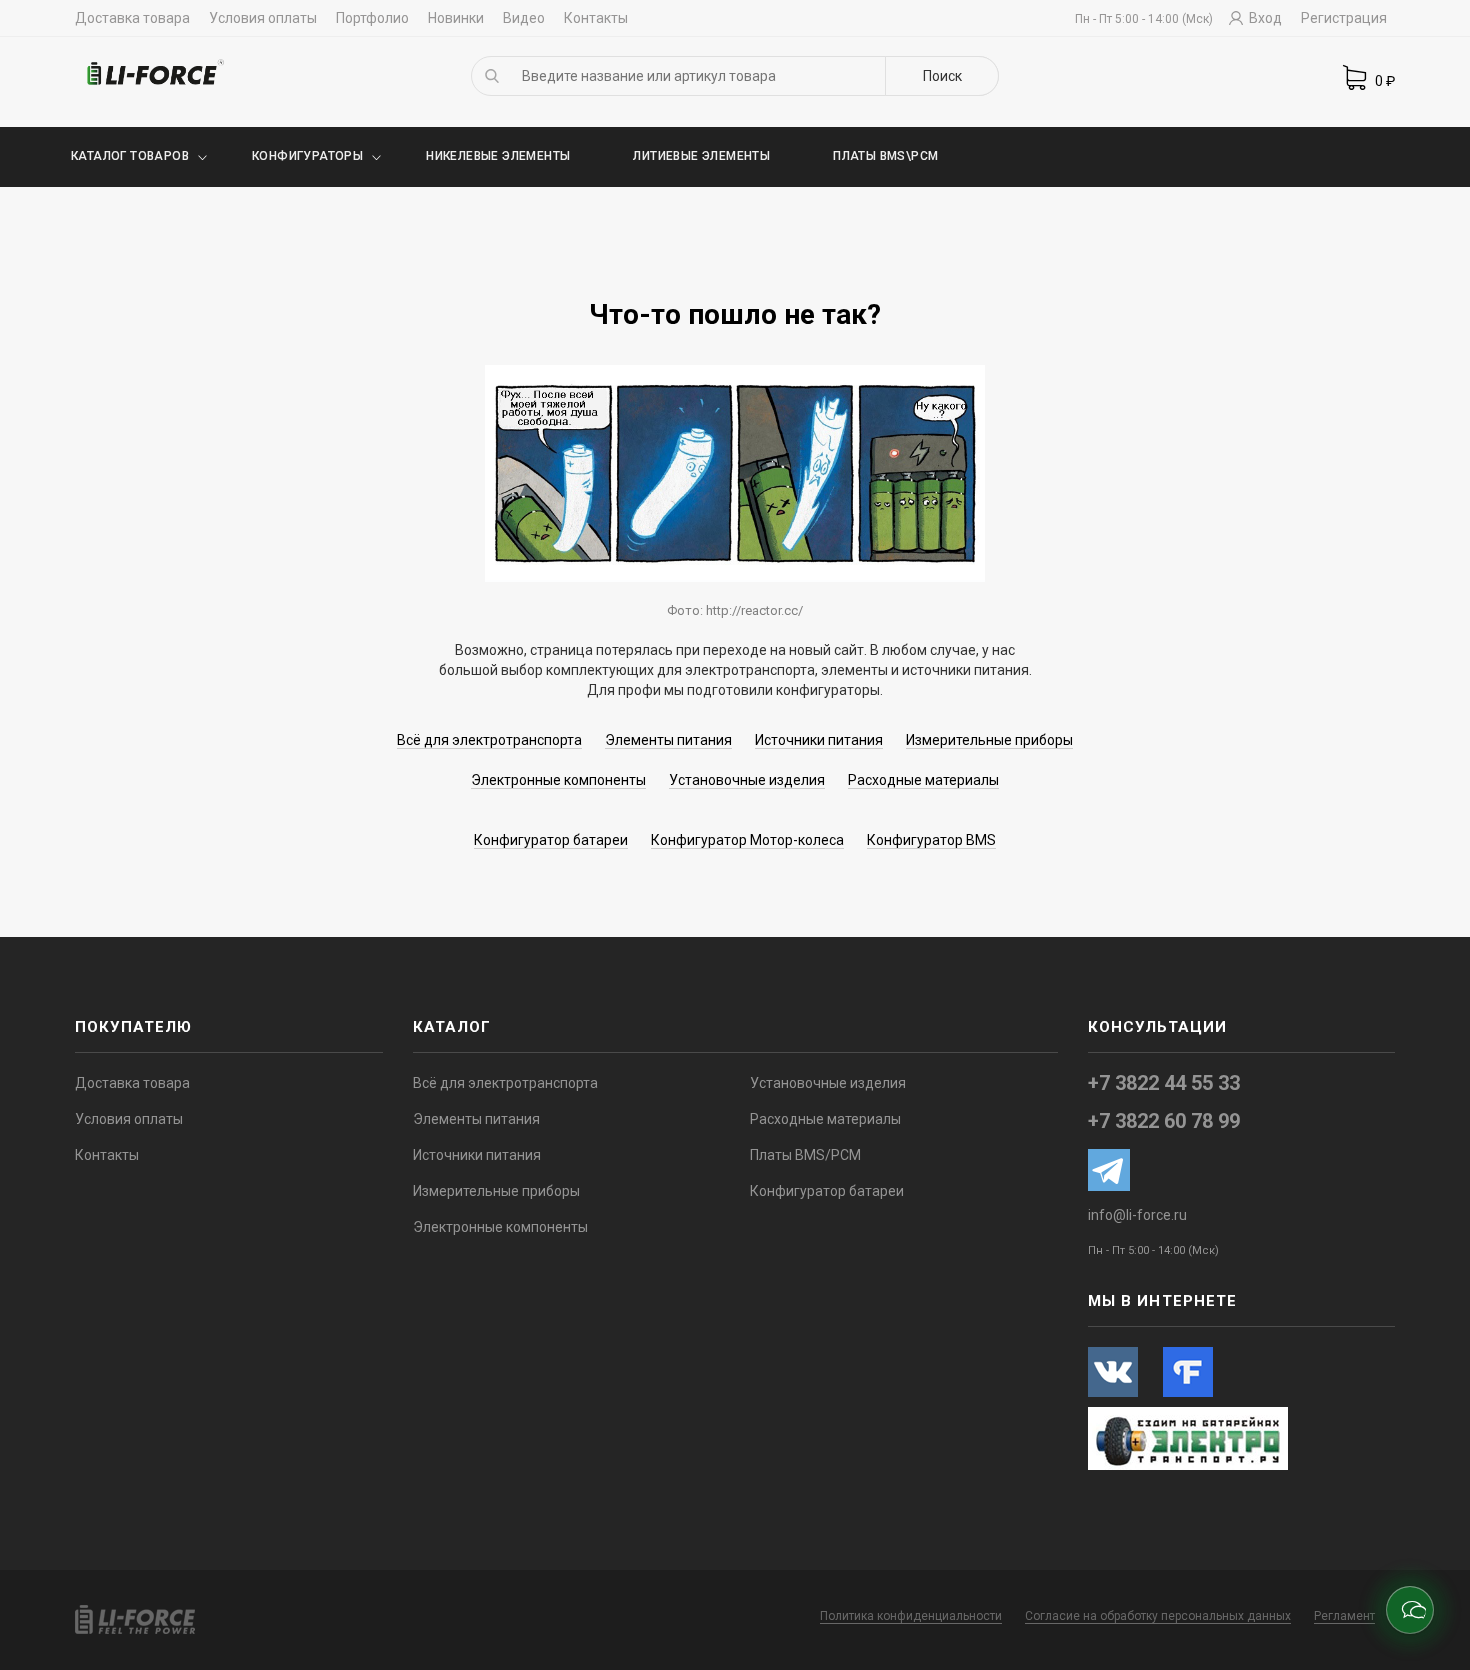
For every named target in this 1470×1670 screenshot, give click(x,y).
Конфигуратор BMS (931, 840)
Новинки (456, 18)
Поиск (942, 76)
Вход (1264, 18)
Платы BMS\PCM (885, 156)
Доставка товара (132, 18)
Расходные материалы (923, 780)
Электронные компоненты (558, 780)
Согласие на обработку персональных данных (1158, 1616)
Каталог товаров (130, 156)
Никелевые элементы (498, 156)
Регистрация (1344, 18)
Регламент (1344, 1616)
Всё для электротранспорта (489, 740)
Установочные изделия (747, 780)
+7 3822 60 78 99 (1164, 1121)
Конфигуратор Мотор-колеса (747, 840)
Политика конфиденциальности (911, 1616)
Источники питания (819, 740)
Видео (524, 18)
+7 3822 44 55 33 (1164, 1083)
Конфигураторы (307, 156)
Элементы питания (668, 740)
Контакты (596, 18)
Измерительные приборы (989, 740)
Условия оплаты (263, 18)
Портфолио (372, 18)
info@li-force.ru (1137, 1215)
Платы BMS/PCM (805, 1155)
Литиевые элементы (701, 156)
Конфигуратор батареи (551, 840)
